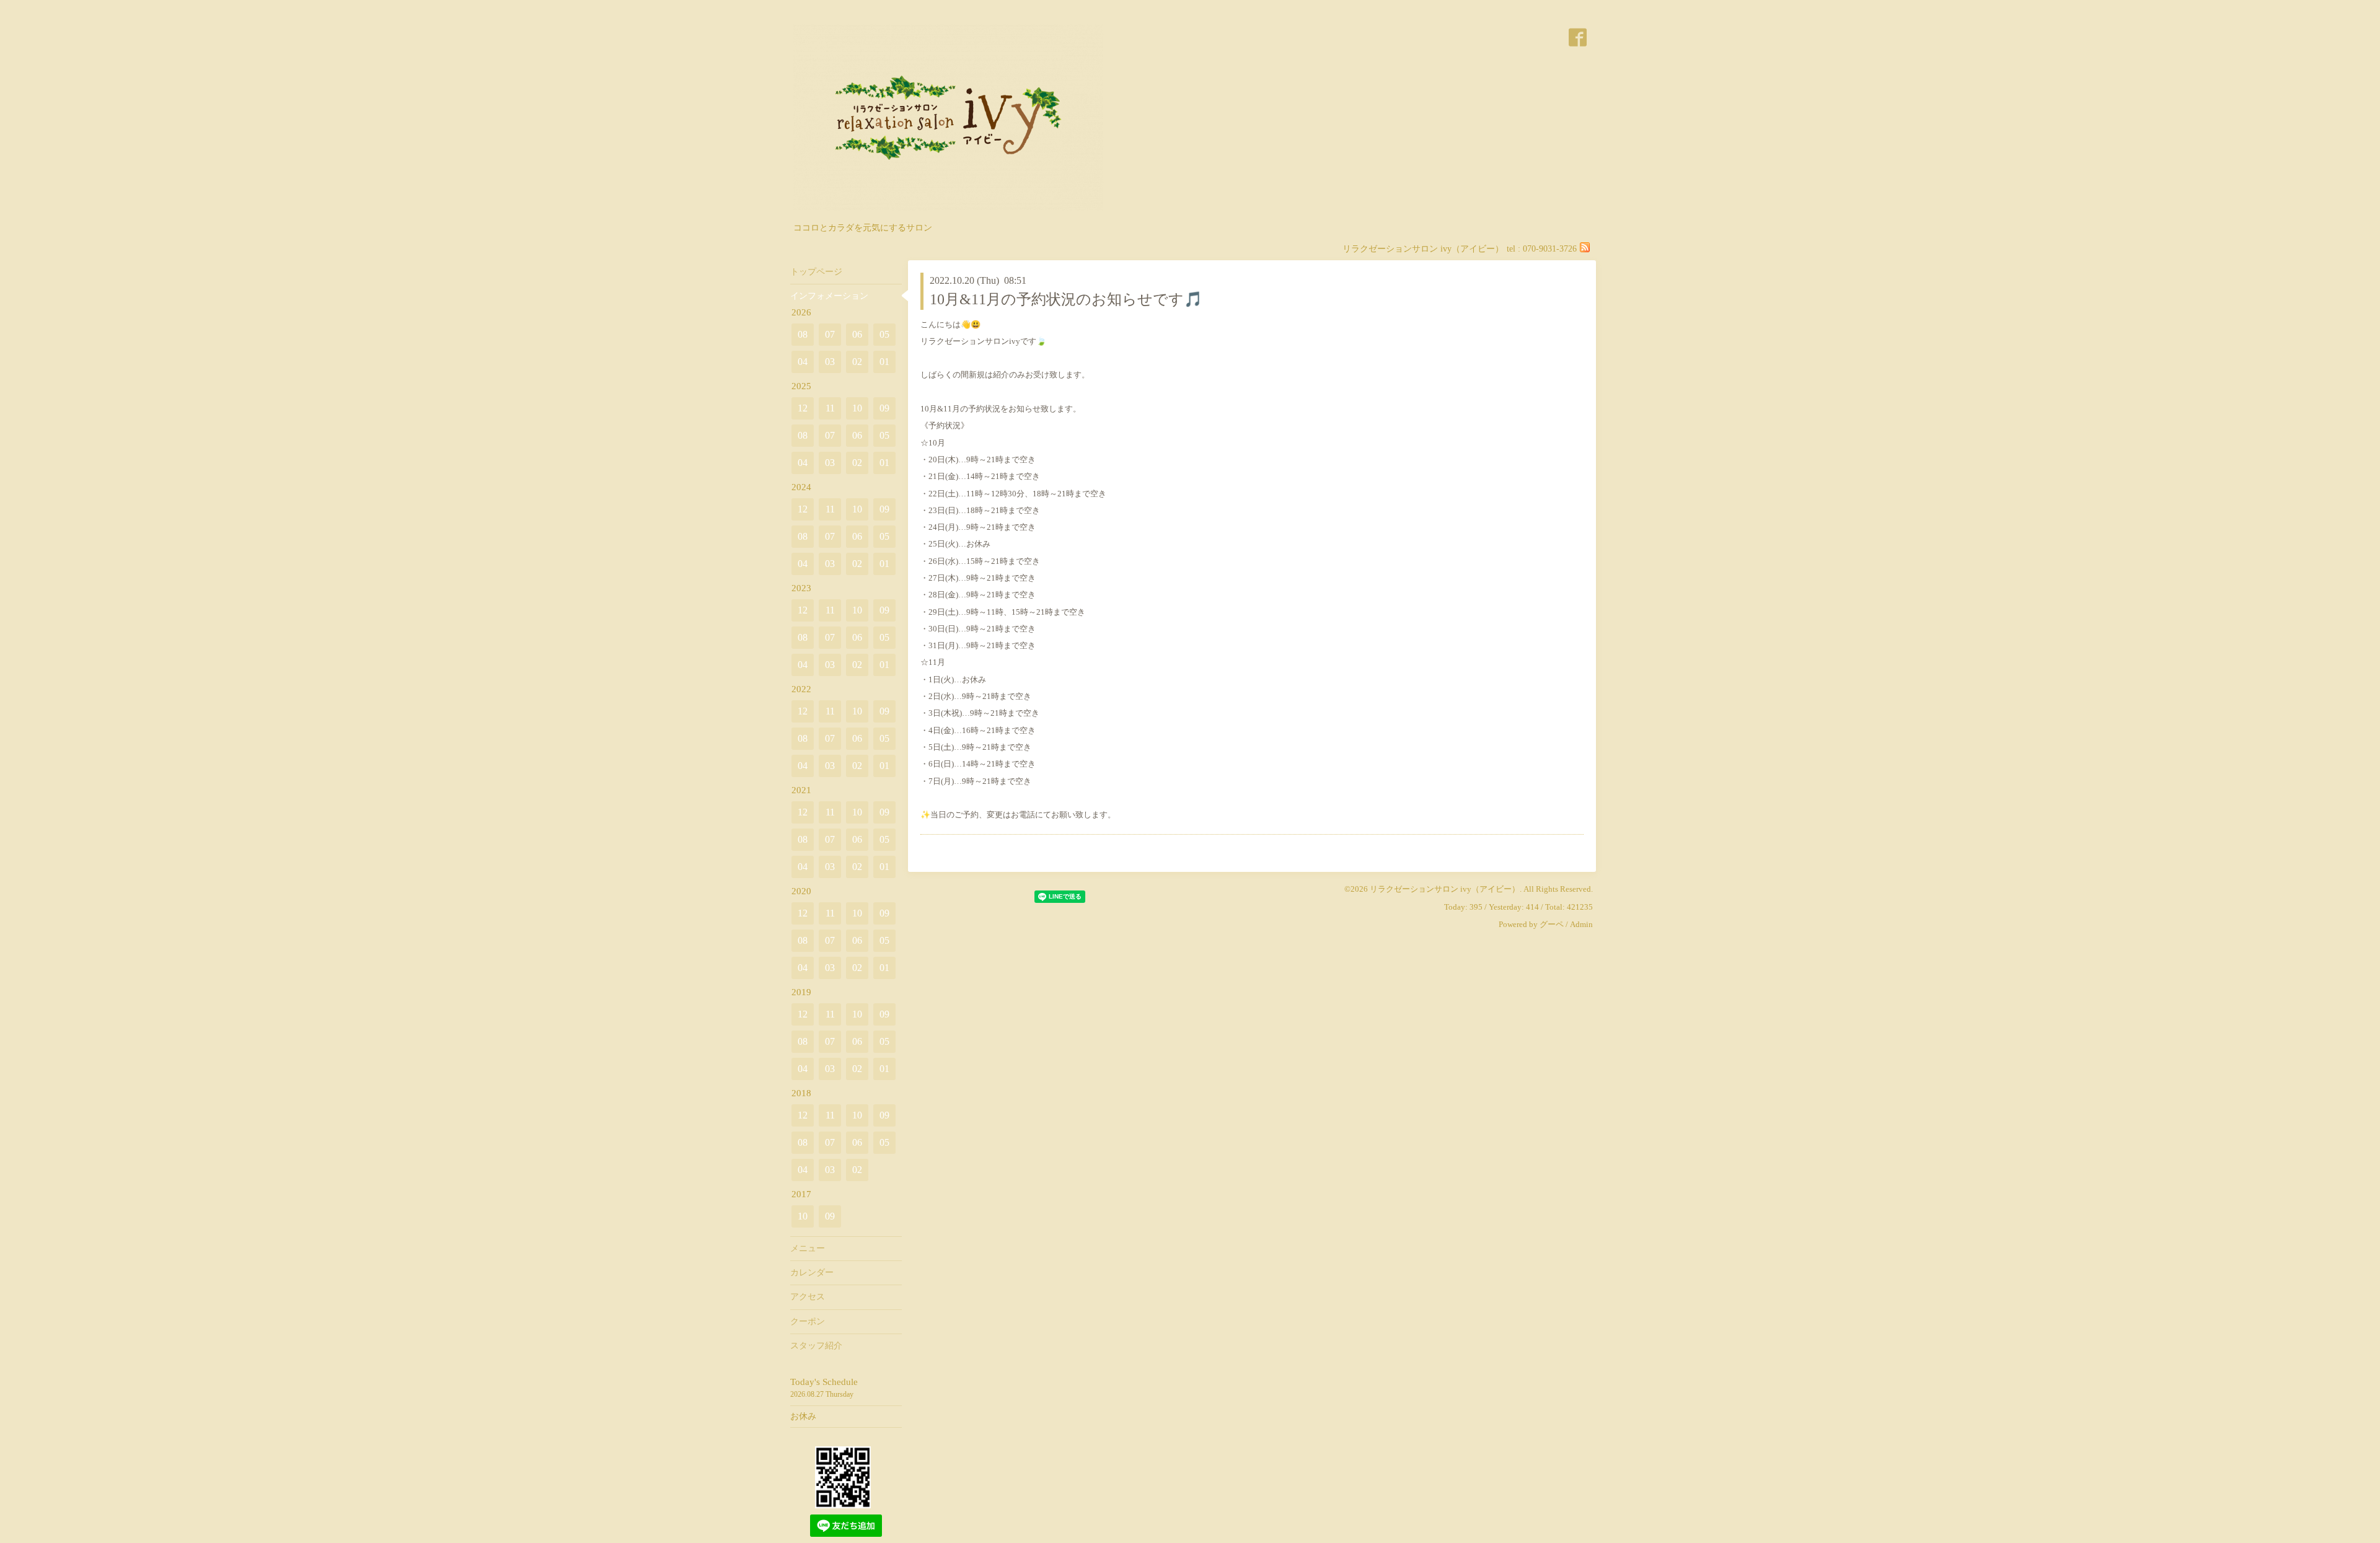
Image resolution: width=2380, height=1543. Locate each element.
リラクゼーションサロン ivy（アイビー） (1445, 889)
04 (803, 362)
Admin (1581, 924)
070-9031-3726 (1550, 249)
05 (884, 334)
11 (830, 408)
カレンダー (812, 1273)
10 (857, 408)
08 (803, 334)
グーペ (1552, 924)
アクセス (808, 1297)
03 (830, 362)
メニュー (808, 1248)
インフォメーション (829, 296)
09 (884, 408)
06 (857, 334)
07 (830, 334)
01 (884, 362)
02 (857, 362)
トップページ (816, 272)
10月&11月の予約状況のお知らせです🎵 (1066, 299)
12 (803, 408)
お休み (803, 1416)
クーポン (808, 1321)
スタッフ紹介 (816, 1346)
